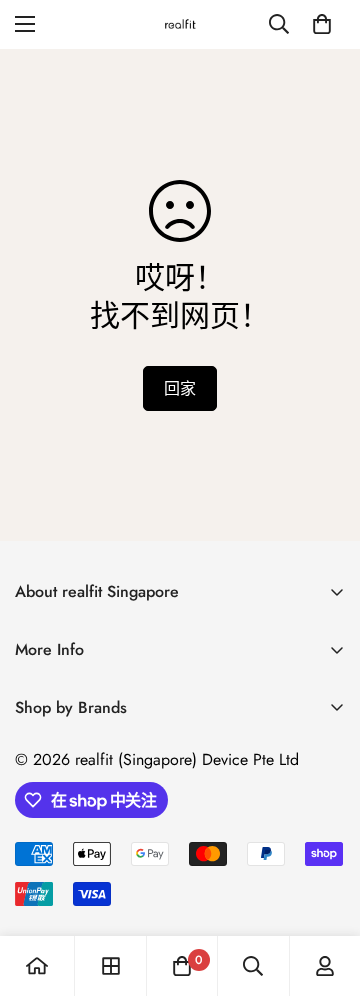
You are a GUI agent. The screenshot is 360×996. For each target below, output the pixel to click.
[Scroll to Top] (324, 890)
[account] (325, 966)
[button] (322, 24)
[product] (37, 966)
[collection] (111, 966)
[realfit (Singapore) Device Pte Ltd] (180, 24)
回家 (180, 388)
